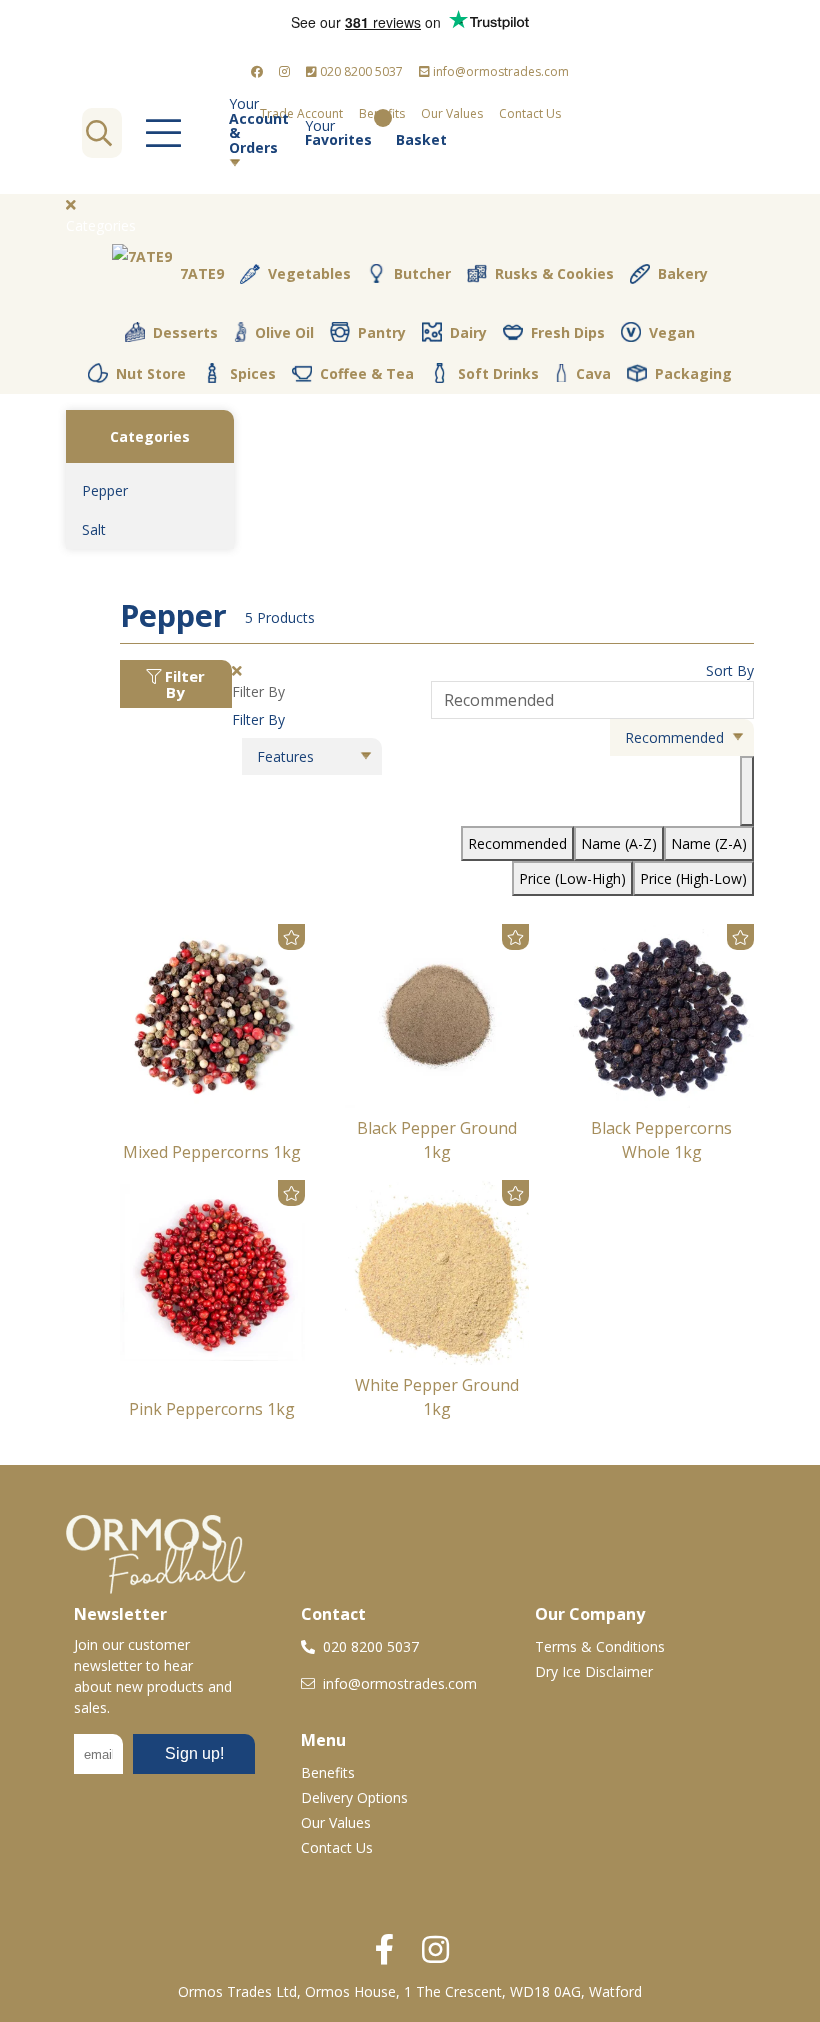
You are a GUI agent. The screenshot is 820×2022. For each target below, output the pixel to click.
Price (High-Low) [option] (693, 878)
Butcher (422, 273)
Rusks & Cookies (554, 273)
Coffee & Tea (367, 373)
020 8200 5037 (360, 71)
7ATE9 (202, 273)
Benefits (328, 1772)
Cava (593, 373)
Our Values (336, 1822)
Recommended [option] (517, 843)
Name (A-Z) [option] (619, 843)
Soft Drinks (498, 373)
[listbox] (592, 788)
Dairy (468, 332)
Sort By (730, 670)
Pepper (105, 490)
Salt (94, 529)
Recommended (674, 737)
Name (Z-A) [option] (709, 843)
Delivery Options (354, 1797)
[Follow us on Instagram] (284, 71)
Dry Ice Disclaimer (594, 1671)
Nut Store (151, 373)
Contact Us (530, 113)
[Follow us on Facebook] (257, 71)
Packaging (693, 373)
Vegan (672, 332)
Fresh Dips (568, 332)
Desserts (185, 332)
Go (99, 133)
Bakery (683, 273)
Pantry (382, 332)
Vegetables (309, 273)
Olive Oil (284, 332)
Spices (253, 373)
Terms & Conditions (600, 1646)
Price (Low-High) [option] (572, 878)
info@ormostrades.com (499, 71)
